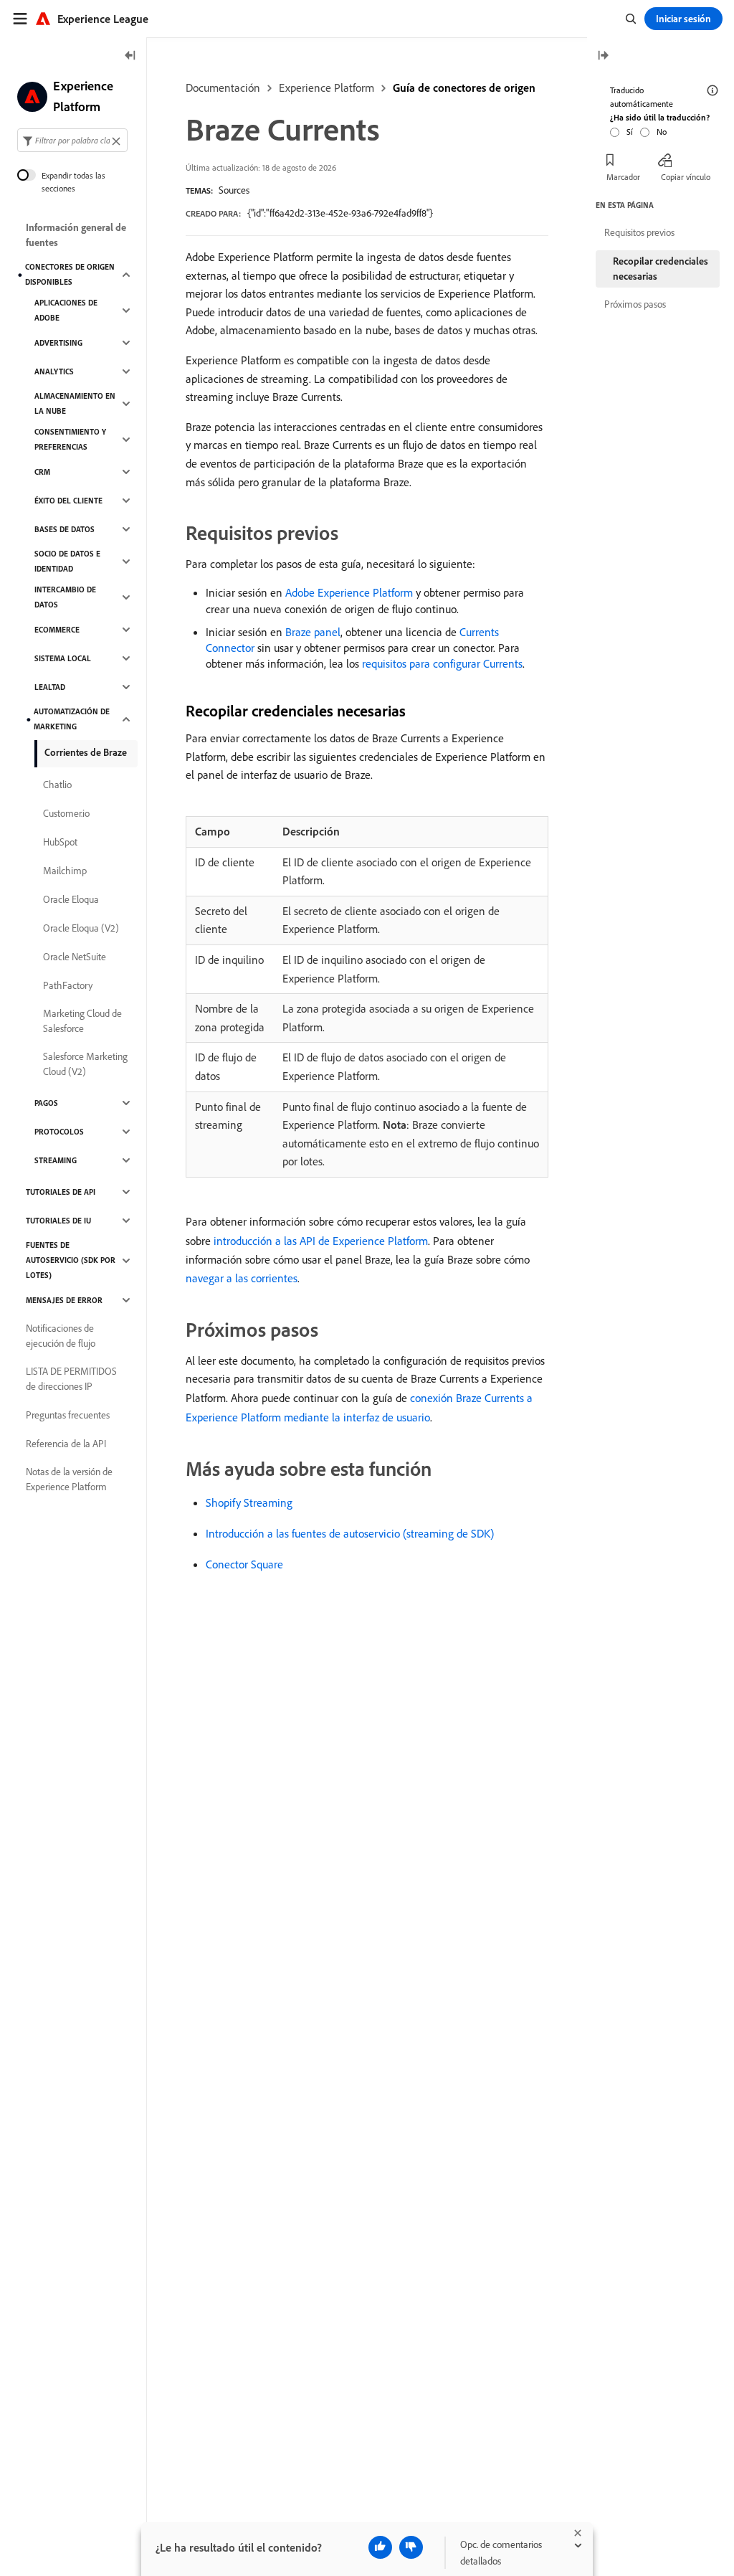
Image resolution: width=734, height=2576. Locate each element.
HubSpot (60, 842)
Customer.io (66, 813)
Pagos (46, 1103)
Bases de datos (65, 529)
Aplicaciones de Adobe (66, 310)
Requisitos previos (639, 232)
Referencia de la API (66, 1444)
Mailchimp (65, 871)
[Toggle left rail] (130, 56)
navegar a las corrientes (242, 1278)
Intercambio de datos (65, 597)
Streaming (56, 1160)
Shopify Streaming (249, 1502)
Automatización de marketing (72, 719)
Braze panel (313, 632)
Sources (234, 190)
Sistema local (63, 658)
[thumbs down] (411, 2547)
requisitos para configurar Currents (442, 663)
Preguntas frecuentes (68, 1415)
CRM (42, 472)
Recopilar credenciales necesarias (661, 269)
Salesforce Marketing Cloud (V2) (85, 1064)
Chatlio (57, 785)
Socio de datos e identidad (67, 561)
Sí (630, 132)
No (662, 132)
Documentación (223, 87)
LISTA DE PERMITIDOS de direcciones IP (71, 1379)
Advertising (58, 343)
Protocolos (59, 1132)
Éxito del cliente (68, 501)
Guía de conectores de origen (464, 87)
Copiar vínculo (686, 177)
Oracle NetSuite (75, 957)
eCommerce (57, 630)
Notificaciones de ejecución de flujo (61, 1336)
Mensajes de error (64, 1300)
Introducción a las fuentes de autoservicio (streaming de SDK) (350, 1533)
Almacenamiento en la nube (75, 403)
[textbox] (72, 140)
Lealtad (50, 687)
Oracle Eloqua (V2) (81, 928)
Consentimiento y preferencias (70, 439)
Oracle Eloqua (71, 899)
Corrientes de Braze (86, 752)
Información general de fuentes (76, 235)
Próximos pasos (635, 304)
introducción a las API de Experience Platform (321, 1241)
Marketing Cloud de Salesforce (82, 1021)
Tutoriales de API (61, 1192)
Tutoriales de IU (58, 1221)
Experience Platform (327, 87)
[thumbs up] (380, 2547)
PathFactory (68, 985)
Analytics (54, 371)
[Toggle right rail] (603, 56)
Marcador (623, 177)
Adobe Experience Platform (349, 592)
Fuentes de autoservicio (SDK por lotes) (71, 1260)
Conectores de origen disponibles (70, 274)
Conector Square (244, 1564)
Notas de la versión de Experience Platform (69, 1479)
